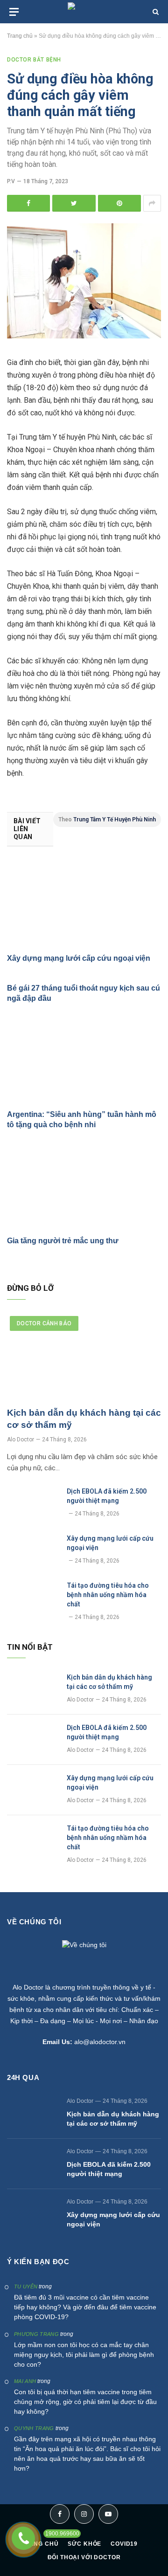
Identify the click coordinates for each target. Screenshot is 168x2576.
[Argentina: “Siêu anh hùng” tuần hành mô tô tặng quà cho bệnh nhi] (84, 1059)
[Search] (155, 12)
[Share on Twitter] (74, 203)
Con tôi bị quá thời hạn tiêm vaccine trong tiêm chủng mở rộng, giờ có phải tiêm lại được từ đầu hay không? (85, 2402)
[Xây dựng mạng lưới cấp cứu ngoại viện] (84, 903)
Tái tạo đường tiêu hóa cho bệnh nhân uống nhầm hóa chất (108, 1595)
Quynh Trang (34, 2428)
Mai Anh (25, 2381)
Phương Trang (36, 2334)
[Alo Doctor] (84, 12)
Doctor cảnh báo (44, 1323)
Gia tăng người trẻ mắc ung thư (63, 1241)
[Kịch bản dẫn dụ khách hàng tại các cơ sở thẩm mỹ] (84, 1357)
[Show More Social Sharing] (152, 203)
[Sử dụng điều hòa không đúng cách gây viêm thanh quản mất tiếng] (84, 336)
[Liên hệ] (23, 2538)
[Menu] (14, 12)
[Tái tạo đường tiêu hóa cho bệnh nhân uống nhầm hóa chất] (33, 1598)
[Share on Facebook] (28, 203)
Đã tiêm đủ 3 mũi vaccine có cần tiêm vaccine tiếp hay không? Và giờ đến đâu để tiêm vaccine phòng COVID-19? (85, 2307)
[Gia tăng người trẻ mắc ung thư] (84, 1185)
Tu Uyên (26, 2287)
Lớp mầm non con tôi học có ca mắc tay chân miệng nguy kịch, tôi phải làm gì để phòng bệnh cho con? (84, 2355)
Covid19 (124, 2544)
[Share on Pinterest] (119, 203)
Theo (107, 820)
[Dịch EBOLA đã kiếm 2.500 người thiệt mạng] (33, 1503)
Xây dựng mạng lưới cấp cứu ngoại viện (79, 958)
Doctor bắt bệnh (34, 60)
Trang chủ (20, 36)
